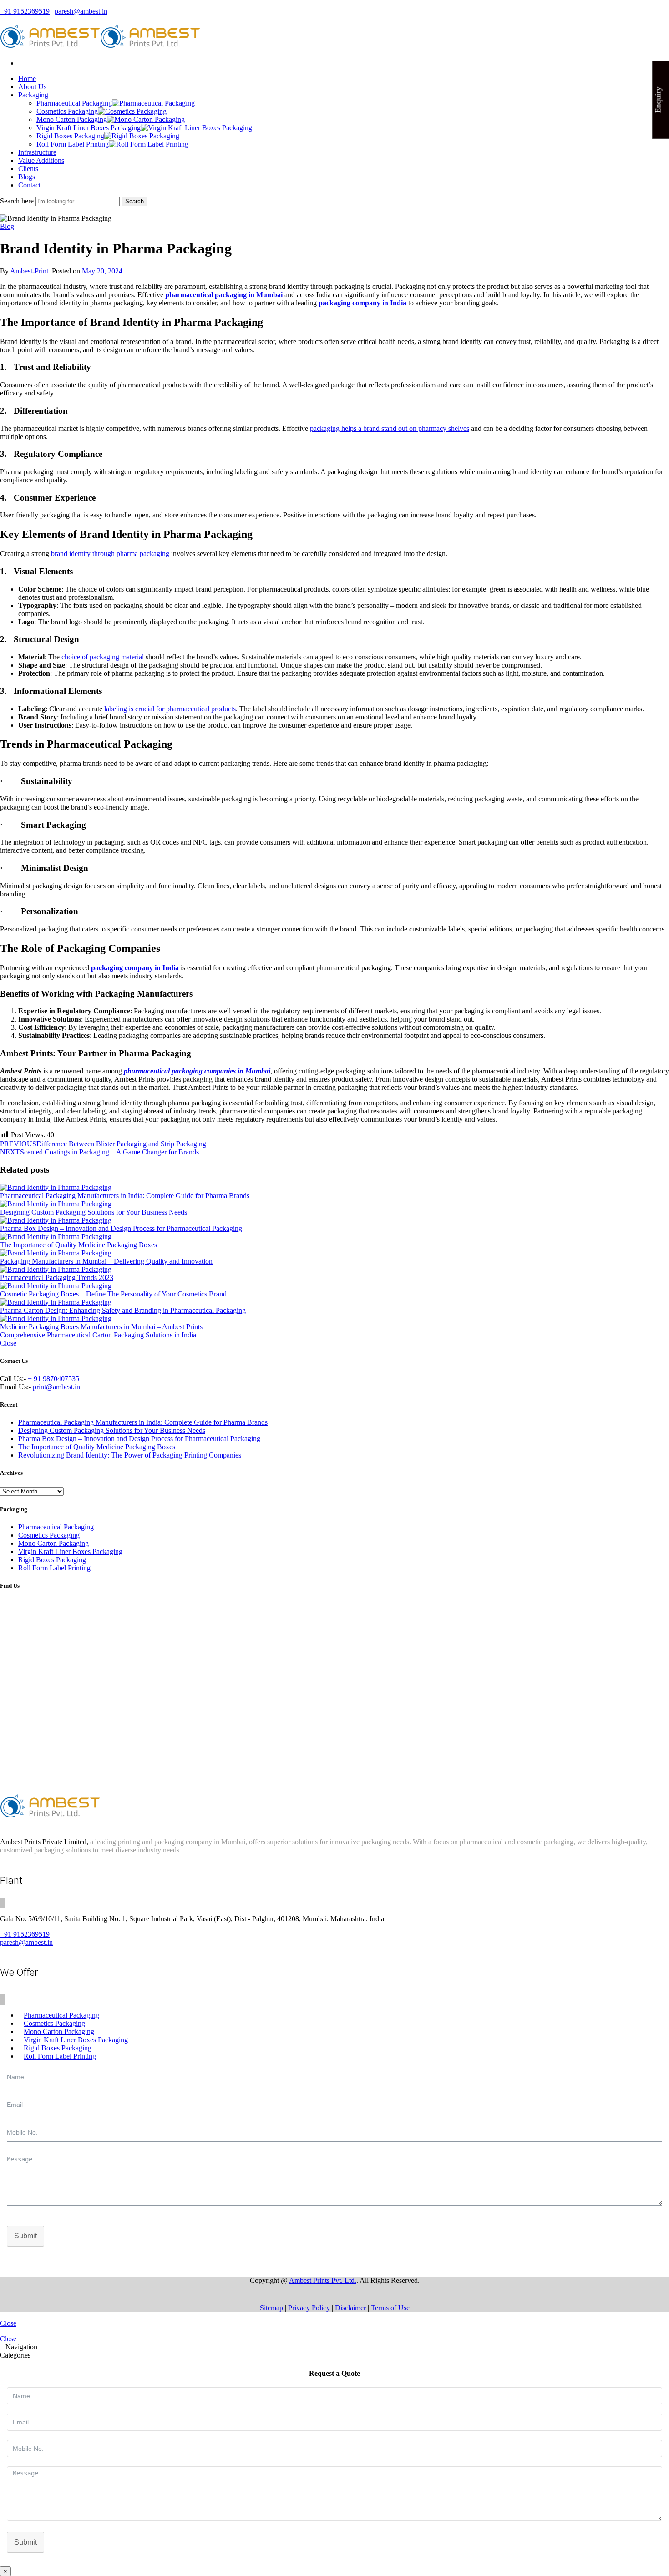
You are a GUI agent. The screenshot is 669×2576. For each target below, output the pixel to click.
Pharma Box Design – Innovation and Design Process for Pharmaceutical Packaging (121, 1228)
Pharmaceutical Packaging (74, 103)
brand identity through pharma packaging (110, 554)
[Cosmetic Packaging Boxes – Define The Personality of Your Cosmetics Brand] (334, 1286)
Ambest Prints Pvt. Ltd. (323, 2280)
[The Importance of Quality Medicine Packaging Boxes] (334, 1237)
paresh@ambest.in (81, 11)
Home (27, 78)
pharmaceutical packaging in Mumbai (224, 295)
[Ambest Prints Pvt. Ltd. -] (100, 48)
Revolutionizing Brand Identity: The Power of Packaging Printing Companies (130, 1455)
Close (8, 1343)
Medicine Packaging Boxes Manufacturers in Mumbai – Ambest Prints (101, 1327)
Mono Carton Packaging (72, 119)
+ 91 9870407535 (53, 1379)
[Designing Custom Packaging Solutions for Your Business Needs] (334, 1204)
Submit (25, 2236)
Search (134, 201)
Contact (29, 185)
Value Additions (41, 160)
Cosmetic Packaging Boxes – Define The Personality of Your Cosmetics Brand (113, 1294)
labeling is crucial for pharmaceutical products (170, 709)
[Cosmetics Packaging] (132, 111)
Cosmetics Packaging (67, 111)
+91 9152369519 (25, 11)
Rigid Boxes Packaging (70, 136)
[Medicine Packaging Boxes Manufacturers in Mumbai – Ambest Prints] (334, 1319)
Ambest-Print (29, 271)
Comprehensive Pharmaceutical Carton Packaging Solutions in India (98, 1335)
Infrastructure (37, 152)
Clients (28, 169)
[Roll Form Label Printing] (149, 144)
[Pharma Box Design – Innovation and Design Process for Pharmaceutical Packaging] (334, 1220)
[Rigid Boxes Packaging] (142, 136)
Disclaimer (350, 2308)
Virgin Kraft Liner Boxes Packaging (89, 128)
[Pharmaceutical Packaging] (153, 103)
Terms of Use (390, 2308)
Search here (18, 201)
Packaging (33, 95)
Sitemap (271, 2308)
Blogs (27, 177)
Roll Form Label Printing (73, 144)
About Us (32, 87)
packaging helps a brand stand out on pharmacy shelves (390, 428)
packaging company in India (362, 303)
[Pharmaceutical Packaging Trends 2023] (334, 1270)
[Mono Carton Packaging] (146, 119)
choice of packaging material (103, 657)
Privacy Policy (309, 2308)
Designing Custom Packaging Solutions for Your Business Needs (94, 1212)
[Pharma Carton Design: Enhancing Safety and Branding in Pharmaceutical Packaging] (334, 1302)
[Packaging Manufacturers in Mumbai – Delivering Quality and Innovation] (334, 1253)
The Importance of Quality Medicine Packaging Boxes (79, 1245)
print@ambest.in (56, 1387)
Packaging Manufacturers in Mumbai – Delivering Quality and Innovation (106, 1261)
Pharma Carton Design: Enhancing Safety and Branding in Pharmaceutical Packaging (123, 1310)
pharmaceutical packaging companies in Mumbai (197, 1071)
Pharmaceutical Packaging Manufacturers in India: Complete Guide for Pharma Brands (125, 1196)
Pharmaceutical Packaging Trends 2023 (57, 1278)
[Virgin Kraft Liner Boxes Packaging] (196, 128)
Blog (7, 226)
